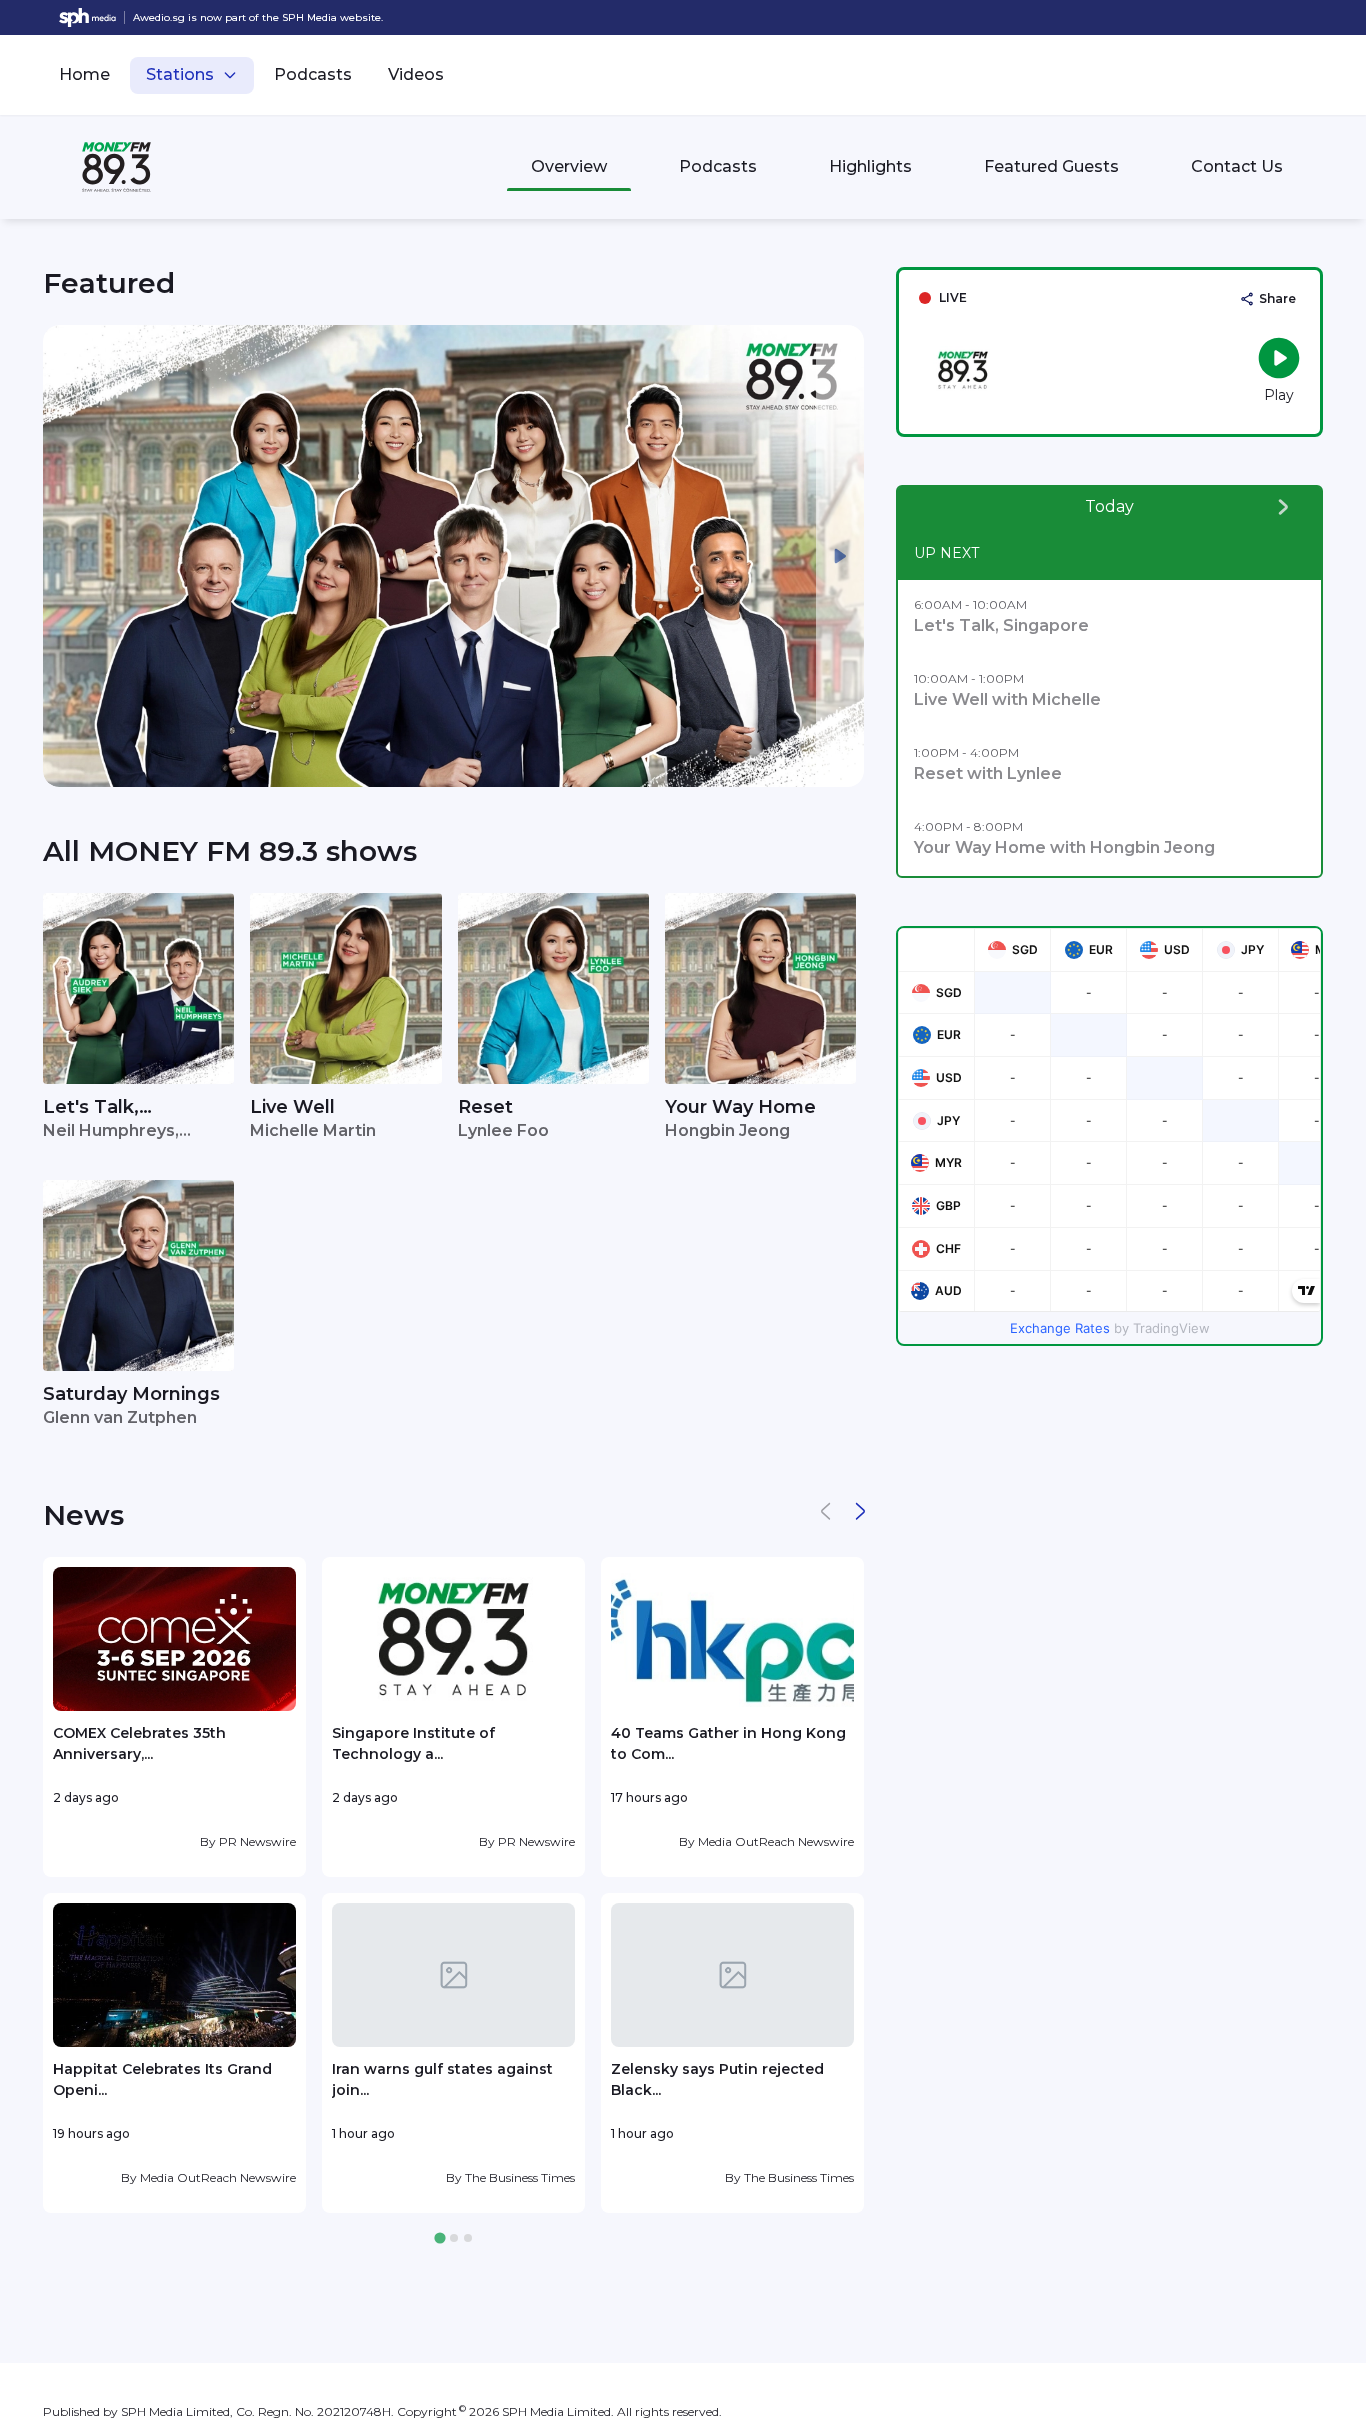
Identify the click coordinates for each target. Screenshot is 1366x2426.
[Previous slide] (67, 556)
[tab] (439, 2238)
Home (84, 74)
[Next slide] (840, 556)
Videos (416, 74)
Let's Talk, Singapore (91, 1108)
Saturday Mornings (131, 1394)
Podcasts (313, 74)
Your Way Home (740, 1107)
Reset (485, 1107)
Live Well (292, 1107)
